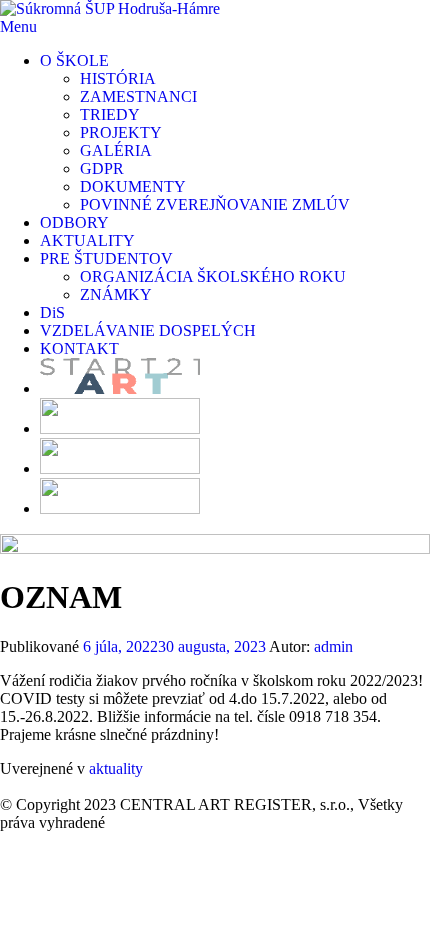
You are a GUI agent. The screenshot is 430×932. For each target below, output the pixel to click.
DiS (52, 312)
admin (333, 646)
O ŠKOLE (74, 60)
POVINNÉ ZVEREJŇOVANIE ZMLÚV (215, 204)
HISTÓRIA (118, 78)
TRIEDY (110, 114)
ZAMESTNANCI (138, 96)
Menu (18, 26)
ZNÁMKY (116, 294)
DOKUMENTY (133, 186)
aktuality (116, 768)
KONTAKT (79, 348)
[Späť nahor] (6, 786)
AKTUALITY (87, 240)
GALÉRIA (116, 150)
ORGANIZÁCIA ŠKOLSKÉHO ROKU (213, 276)
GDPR (102, 168)
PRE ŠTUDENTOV (106, 258)
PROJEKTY (121, 132)
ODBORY (74, 222)
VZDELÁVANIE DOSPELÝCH (148, 330)
